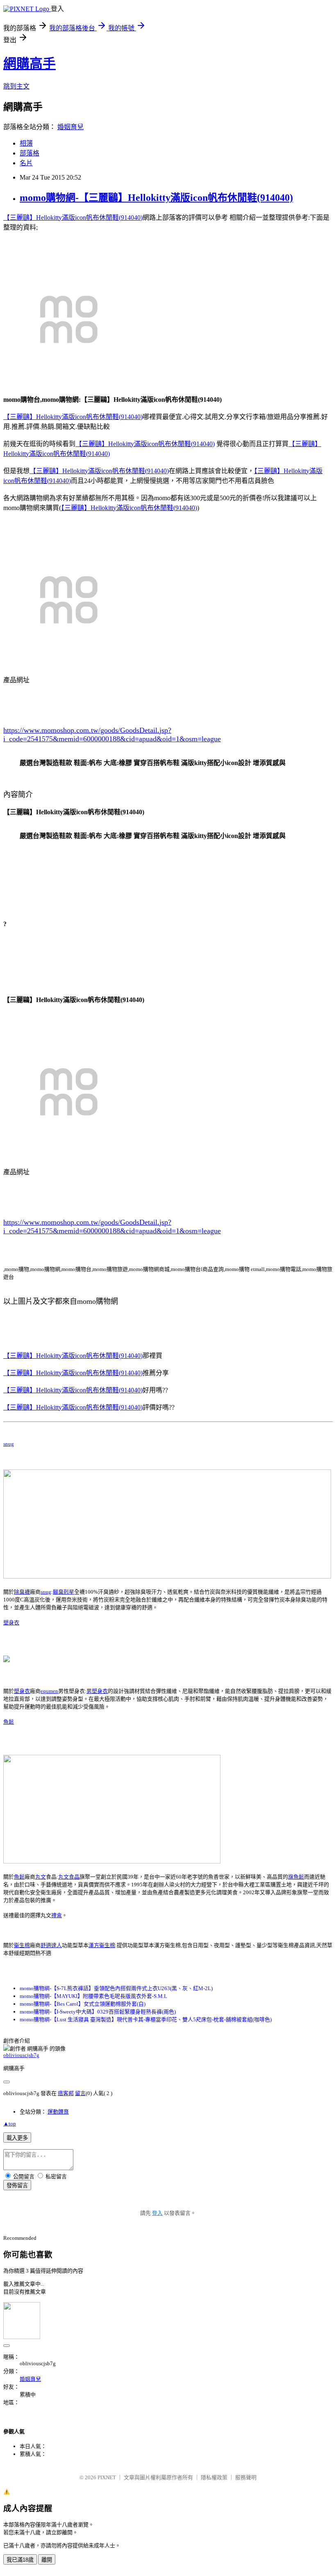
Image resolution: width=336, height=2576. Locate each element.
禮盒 (57, 1915)
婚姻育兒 (70, 127)
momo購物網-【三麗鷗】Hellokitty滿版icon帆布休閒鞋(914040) (156, 198)
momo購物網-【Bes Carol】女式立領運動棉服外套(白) (83, 2004)
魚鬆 (9, 1722)
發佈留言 (17, 2185)
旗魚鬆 (296, 1877)
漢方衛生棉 (102, 1945)
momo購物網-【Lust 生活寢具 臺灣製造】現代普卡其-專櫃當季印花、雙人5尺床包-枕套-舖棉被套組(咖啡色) (146, 2019)
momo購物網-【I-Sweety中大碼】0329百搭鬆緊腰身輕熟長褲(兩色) (98, 2012)
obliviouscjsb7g (21, 2055)
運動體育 (58, 2112)
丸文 (41, 1877)
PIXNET (107, 2477)
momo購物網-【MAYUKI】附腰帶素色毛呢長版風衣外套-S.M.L (93, 1996)
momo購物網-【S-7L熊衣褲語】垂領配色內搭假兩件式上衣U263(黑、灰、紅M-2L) (116, 1988)
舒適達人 (51, 1945)
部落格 (30, 153)
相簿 (26, 143)
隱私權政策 (214, 2477)
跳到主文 (16, 86)
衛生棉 (22, 1945)
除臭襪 (22, 1592)
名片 (26, 163)
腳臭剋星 (64, 1592)
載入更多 (17, 2138)
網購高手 (30, 64)
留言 (80, 2093)
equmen (49, 1691)
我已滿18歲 (20, 2560)
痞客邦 (66, 2093)
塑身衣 (11, 1623)
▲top (10, 2124)
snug (9, 1444)
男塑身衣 (97, 1691)
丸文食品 (69, 1877)
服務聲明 (246, 2477)
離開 (47, 2560)
